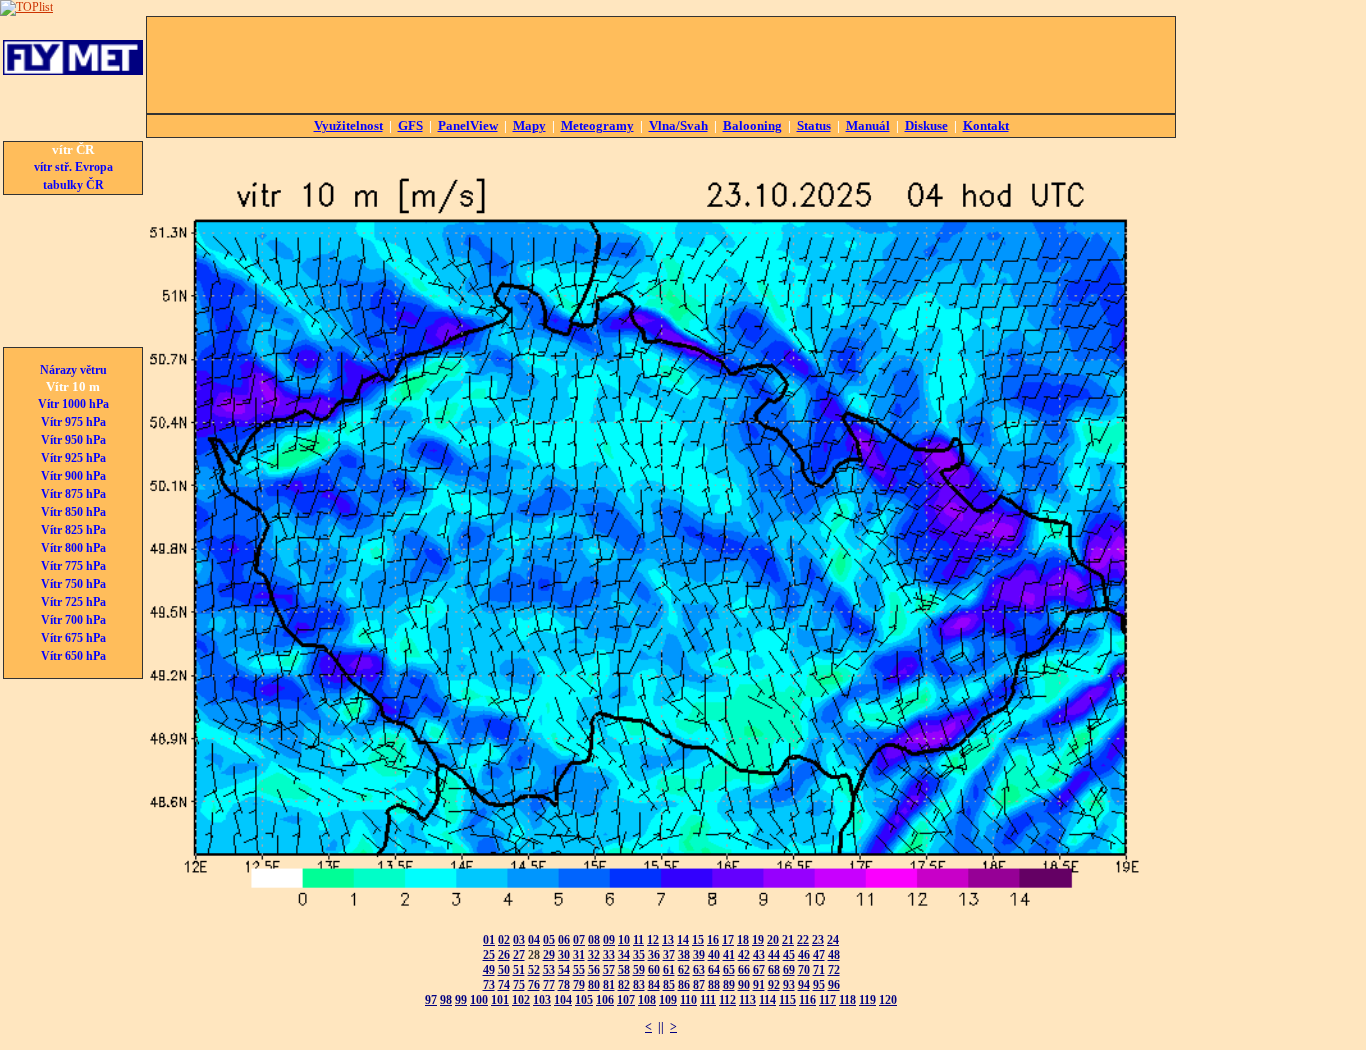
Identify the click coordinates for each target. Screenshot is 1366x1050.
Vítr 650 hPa (73, 656)
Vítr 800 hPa (73, 548)
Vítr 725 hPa (73, 602)
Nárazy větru (73, 370)
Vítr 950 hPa (73, 440)
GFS (410, 125)
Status (814, 125)
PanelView (468, 125)
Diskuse (926, 125)
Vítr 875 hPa (73, 494)
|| (661, 1027)
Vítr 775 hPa (73, 566)
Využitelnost (348, 125)
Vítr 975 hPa (73, 422)
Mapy (529, 125)
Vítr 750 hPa (73, 584)
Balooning (752, 125)
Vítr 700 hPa (73, 620)
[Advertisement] (661, 65)
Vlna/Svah (678, 125)
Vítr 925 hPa (73, 458)
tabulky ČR (73, 185)
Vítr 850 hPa (73, 512)
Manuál (868, 125)
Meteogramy (597, 125)
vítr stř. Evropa (73, 167)
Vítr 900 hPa (73, 476)
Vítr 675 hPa (73, 638)
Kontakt (986, 125)
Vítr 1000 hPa (73, 404)
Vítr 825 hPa (73, 530)
